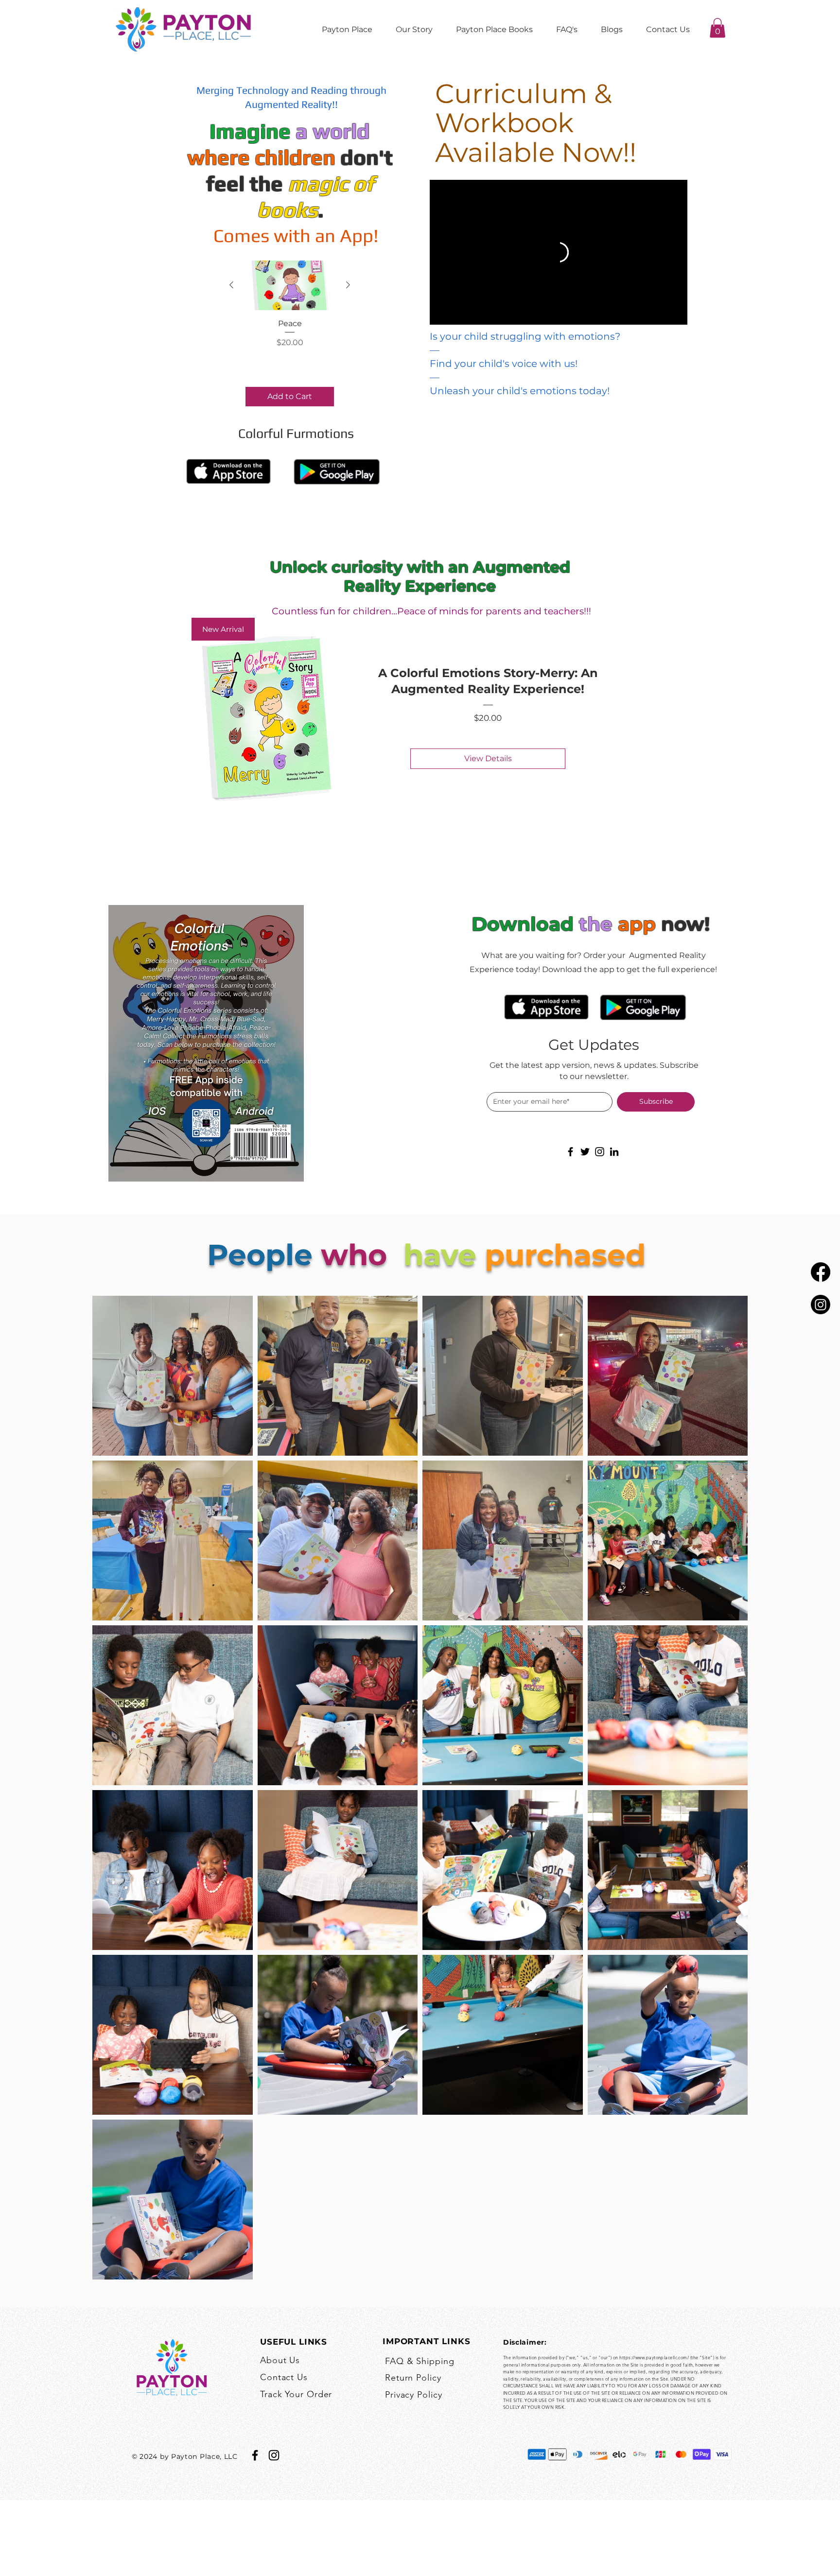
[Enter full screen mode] (678, 314)
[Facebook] (821, 1272)
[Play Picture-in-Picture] (661, 314)
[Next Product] (348, 285)
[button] (717, 28)
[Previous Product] (231, 285)
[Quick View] (290, 285)
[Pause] (439, 314)
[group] (290, 333)
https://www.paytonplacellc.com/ (654, 2357)
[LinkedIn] (614, 1152)
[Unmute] (456, 314)
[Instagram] (821, 1305)
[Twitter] (585, 1152)
